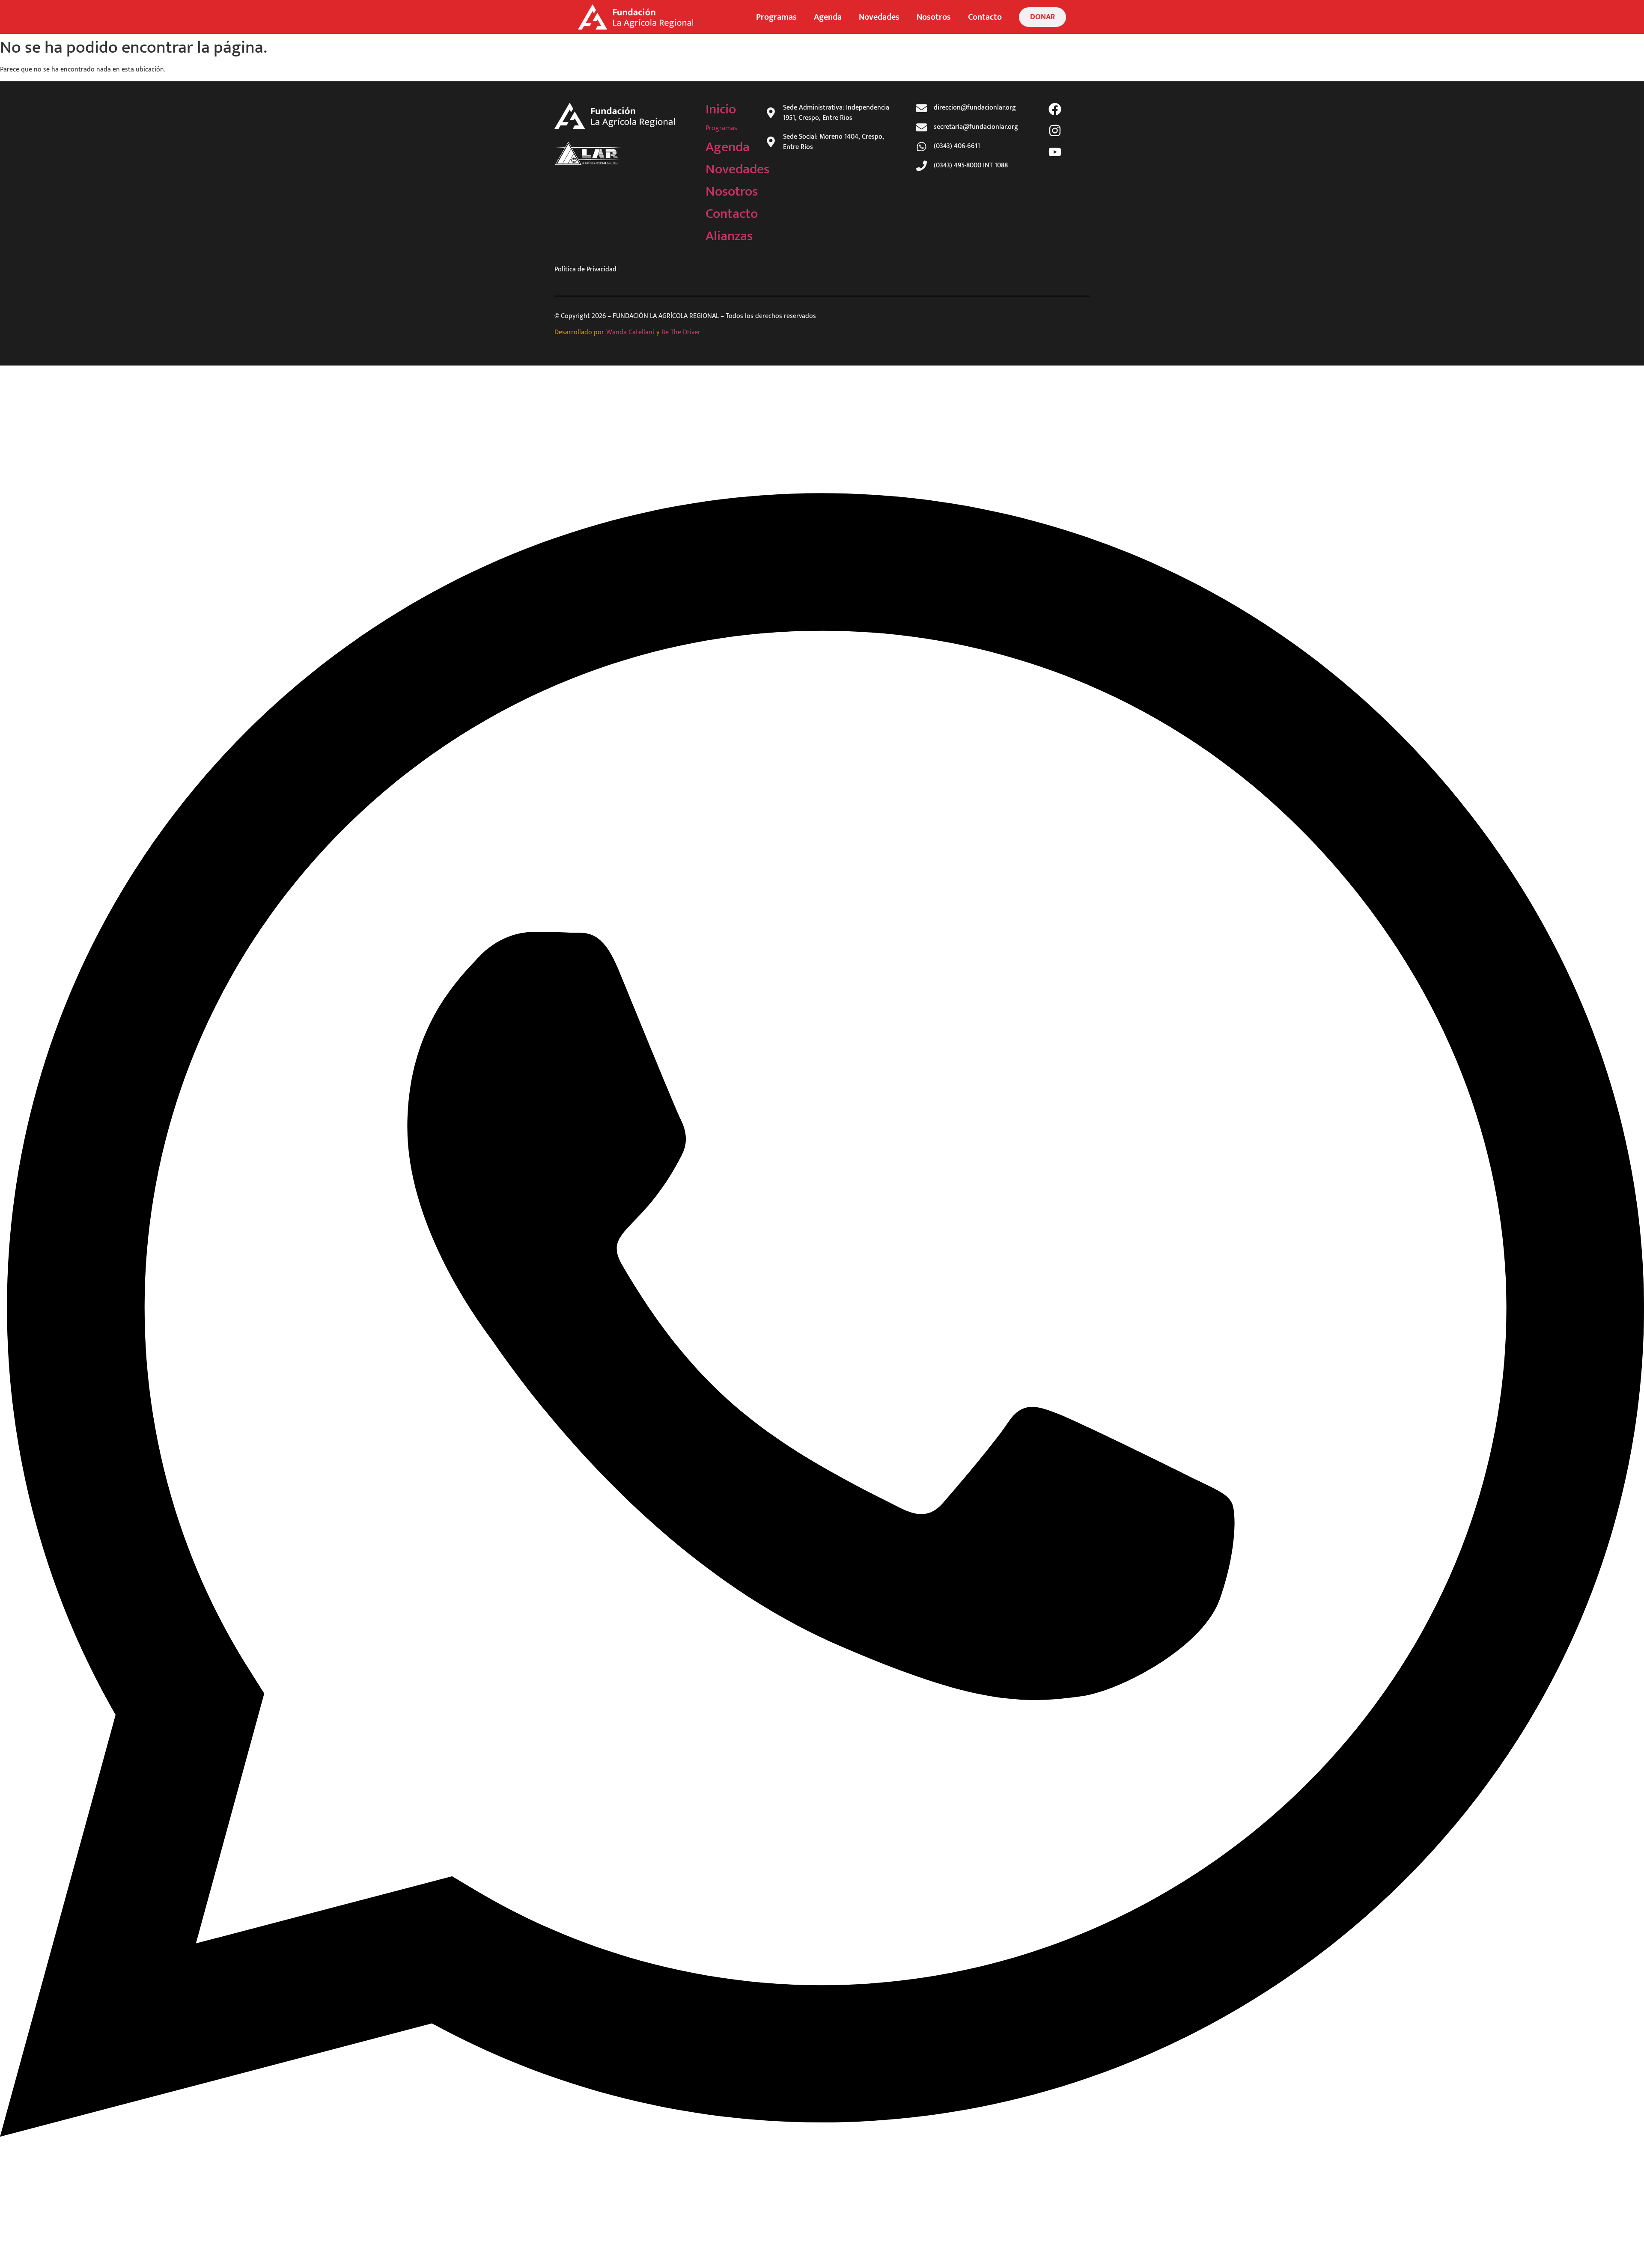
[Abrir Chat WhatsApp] (822, 2252)
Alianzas (729, 236)
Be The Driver (681, 332)
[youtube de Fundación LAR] (1057, 152)
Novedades (879, 17)
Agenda (828, 17)
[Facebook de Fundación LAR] (1057, 109)
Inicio (721, 109)
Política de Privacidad (585, 269)
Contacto (985, 17)
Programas (776, 17)
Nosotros (934, 17)
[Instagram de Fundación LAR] (1057, 131)
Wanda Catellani (630, 332)
